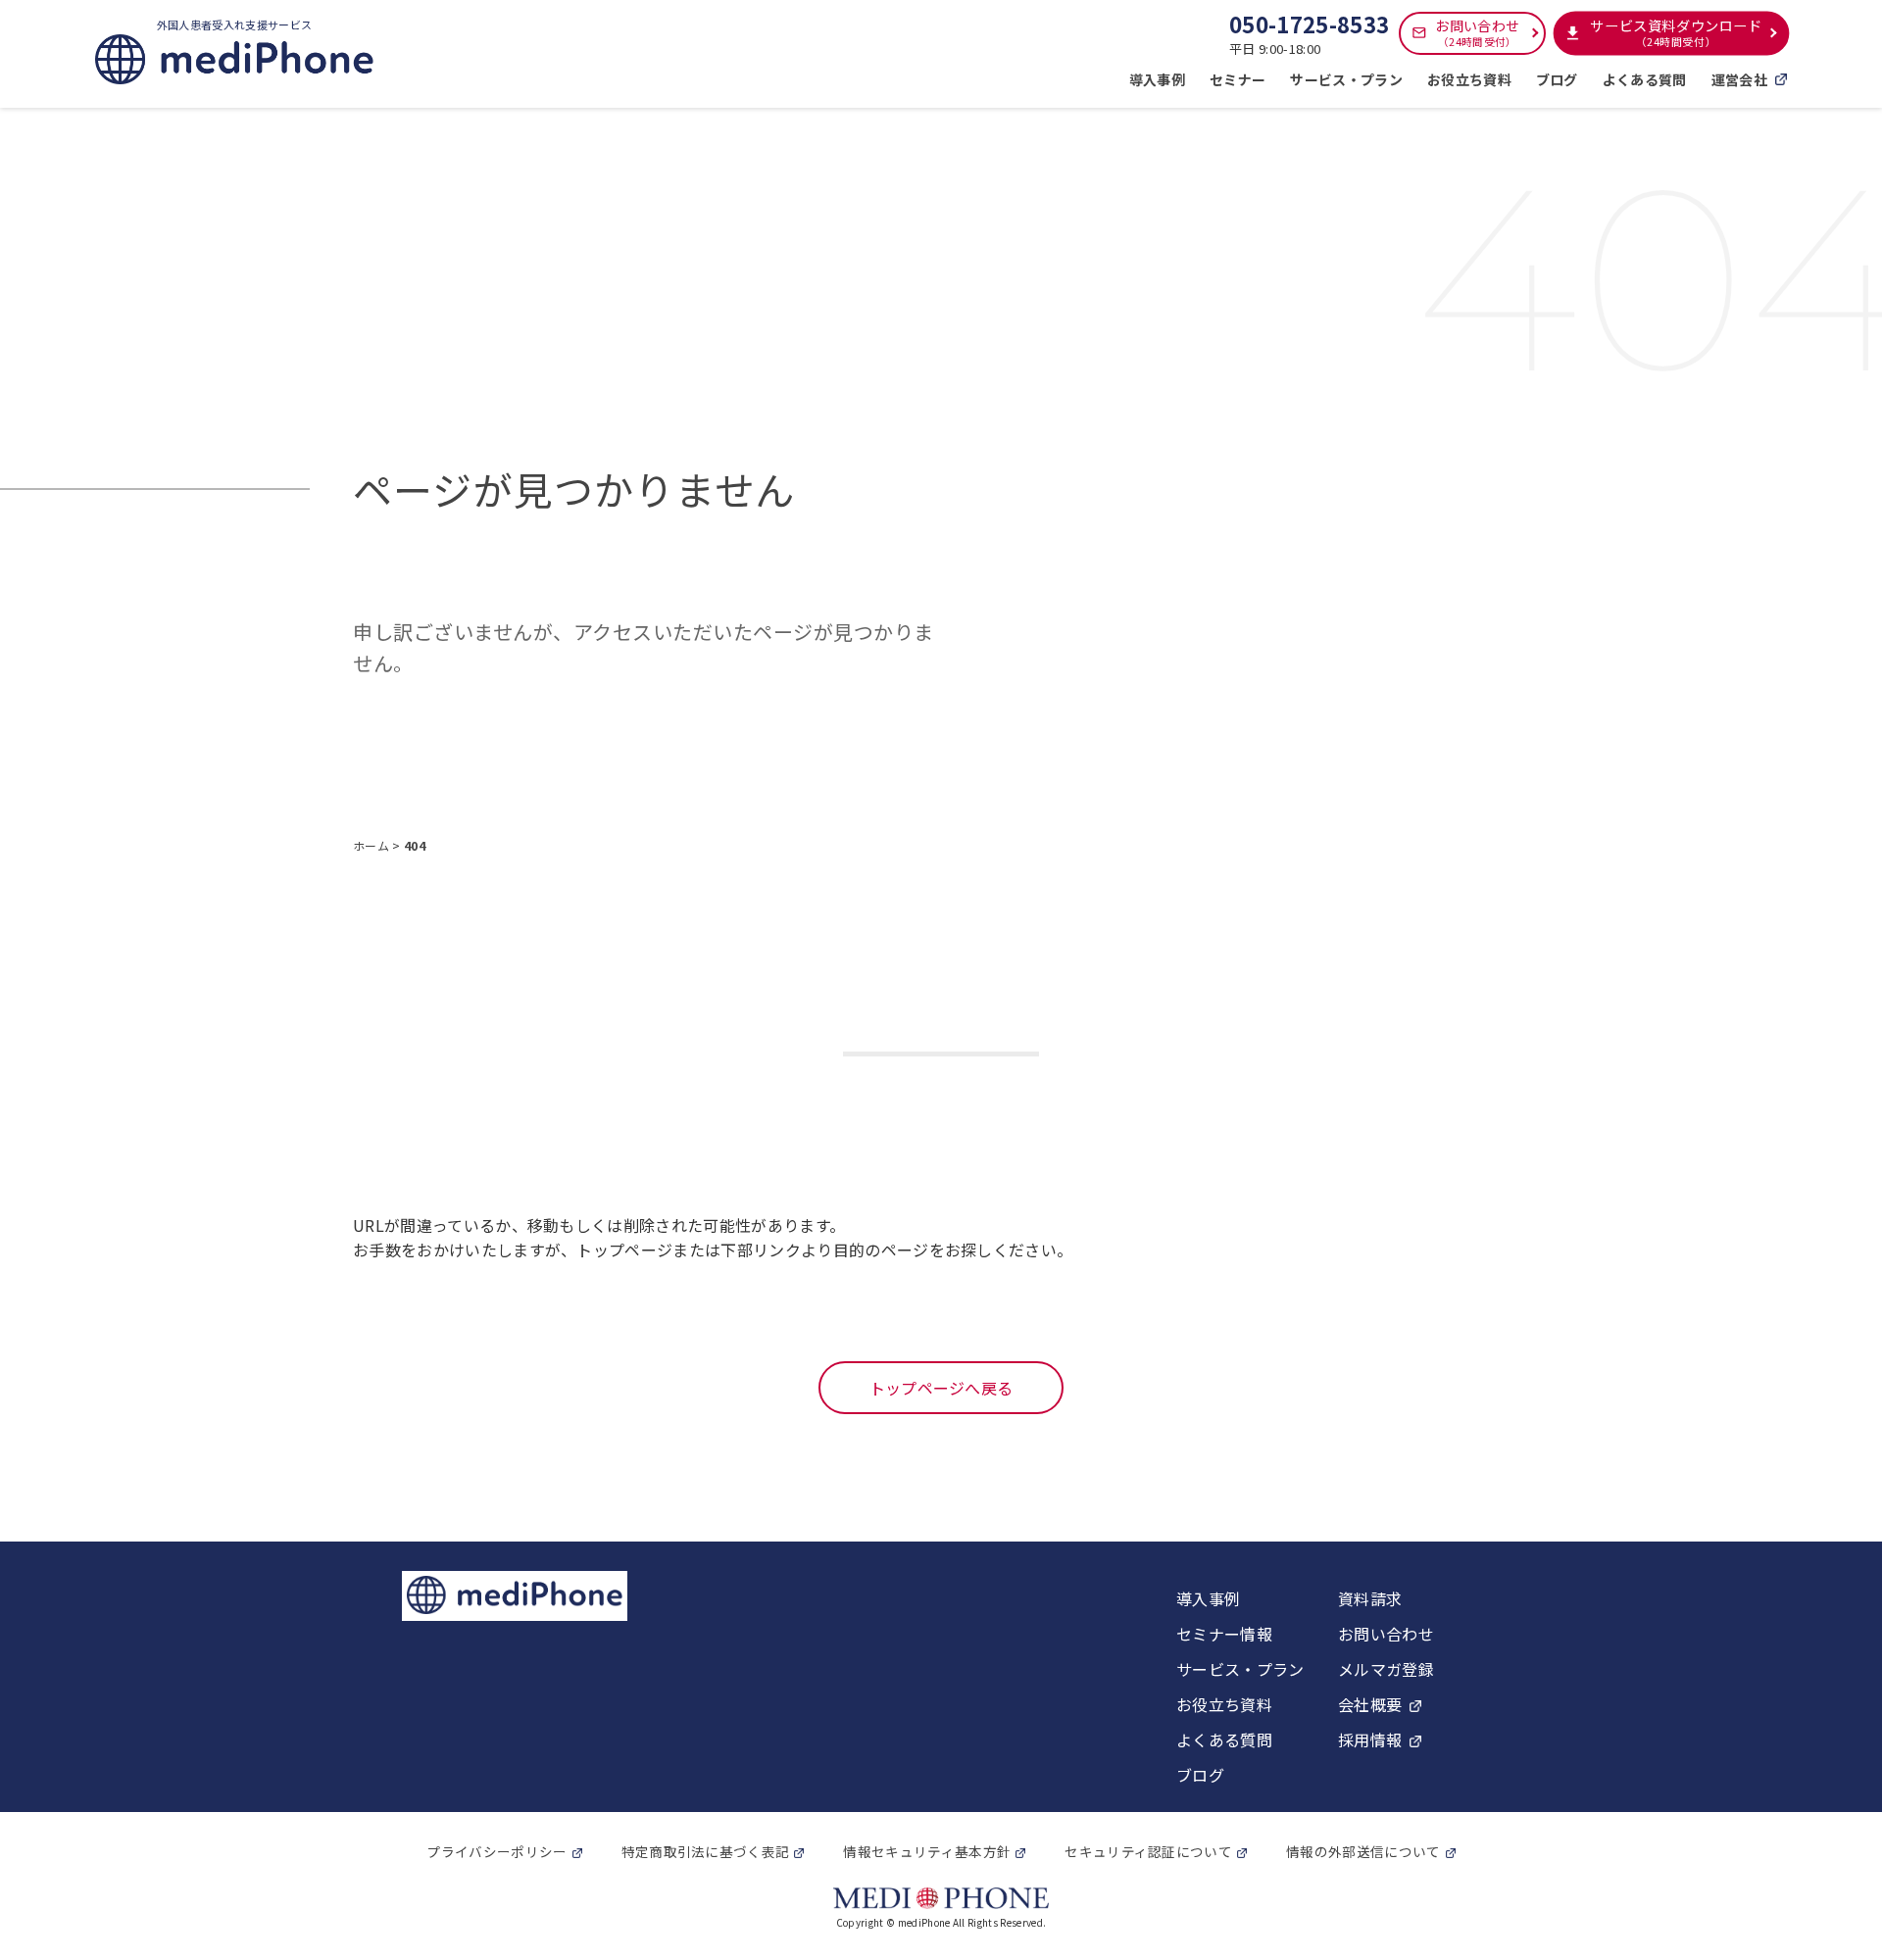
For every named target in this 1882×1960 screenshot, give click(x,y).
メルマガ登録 (1386, 1669)
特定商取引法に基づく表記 (706, 1851)
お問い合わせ (1477, 32)
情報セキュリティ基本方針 (927, 1851)
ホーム (372, 845)
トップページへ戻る (941, 1388)
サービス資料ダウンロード (1677, 33)
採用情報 (1370, 1739)
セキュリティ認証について (1148, 1851)
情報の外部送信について (1363, 1851)
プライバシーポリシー (496, 1851)
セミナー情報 (1224, 1634)
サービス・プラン (1346, 79)
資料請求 (1370, 1598)
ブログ (1557, 79)
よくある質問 (1645, 79)
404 (415, 845)
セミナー (1238, 79)
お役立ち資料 (1469, 79)
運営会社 (1739, 79)
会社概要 (1370, 1704)
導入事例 (1157, 79)
